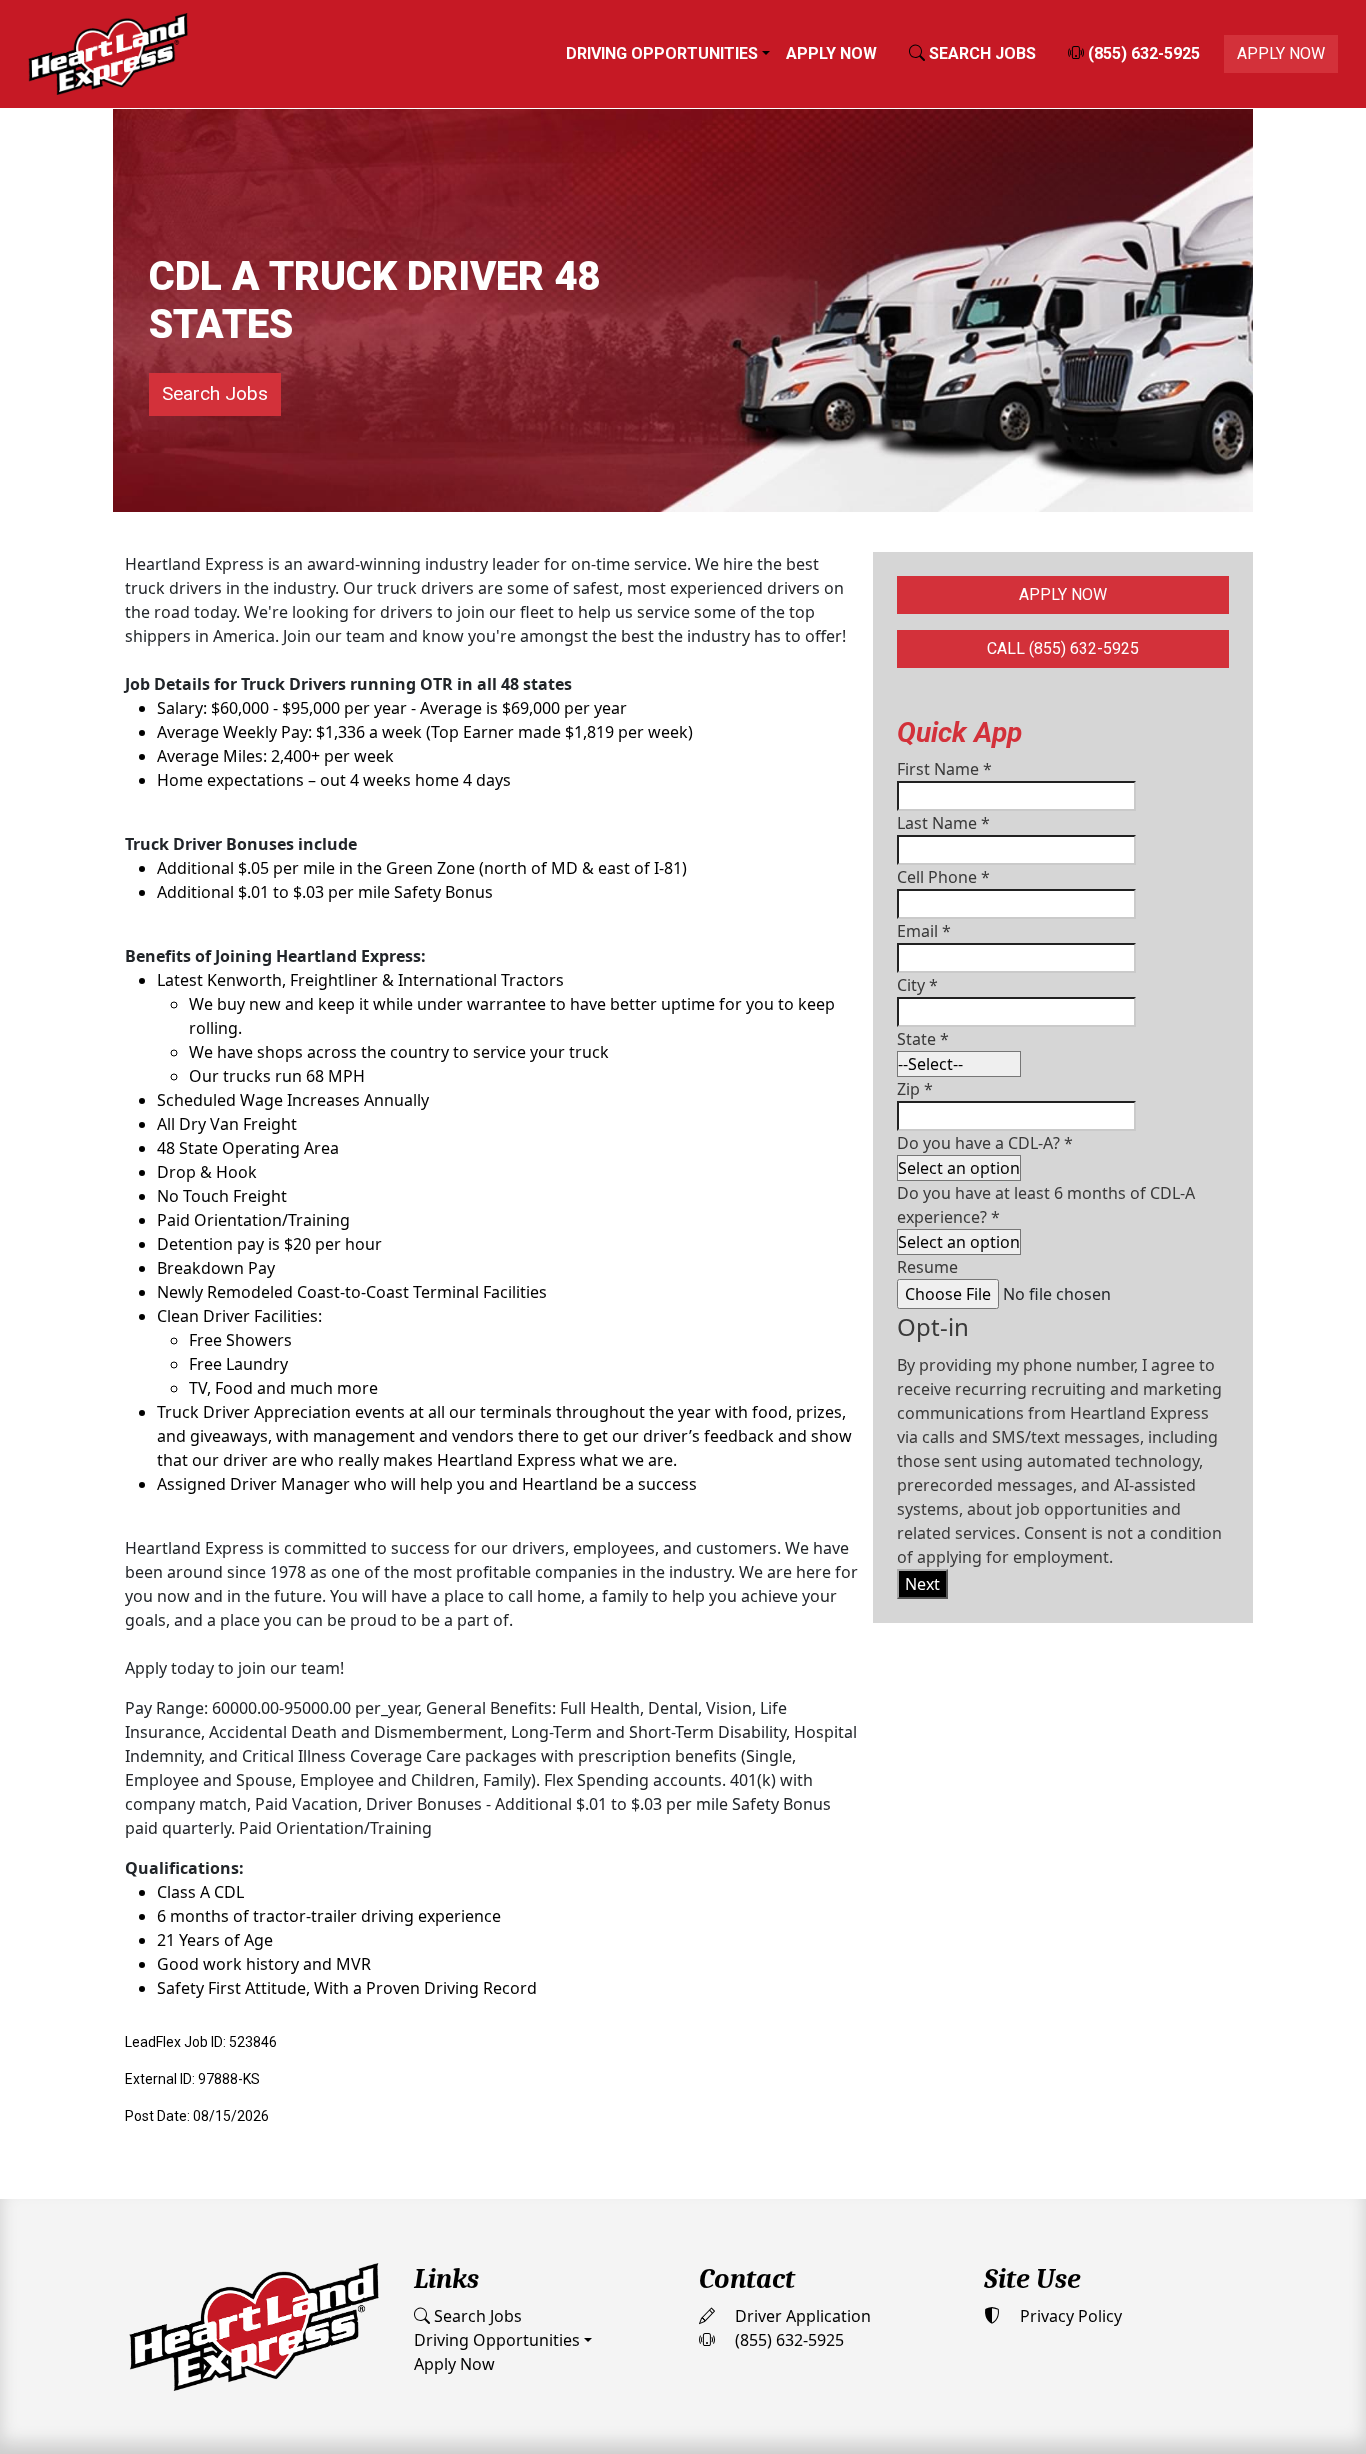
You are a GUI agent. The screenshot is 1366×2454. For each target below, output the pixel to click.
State (923, 1039)
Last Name (943, 823)
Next (922, 1584)
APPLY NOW (1281, 53)
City (917, 985)
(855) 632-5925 (1142, 53)
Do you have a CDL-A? (985, 1143)
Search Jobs (215, 393)
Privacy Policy (1069, 2316)
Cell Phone (943, 877)
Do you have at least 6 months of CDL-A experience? (1046, 1205)
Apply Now (831, 53)
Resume (927, 1267)
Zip (915, 1089)
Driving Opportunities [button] (662, 53)
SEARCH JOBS (980, 53)
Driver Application (801, 2316)
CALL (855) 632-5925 (1063, 648)
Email (924, 931)
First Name (944, 769)
